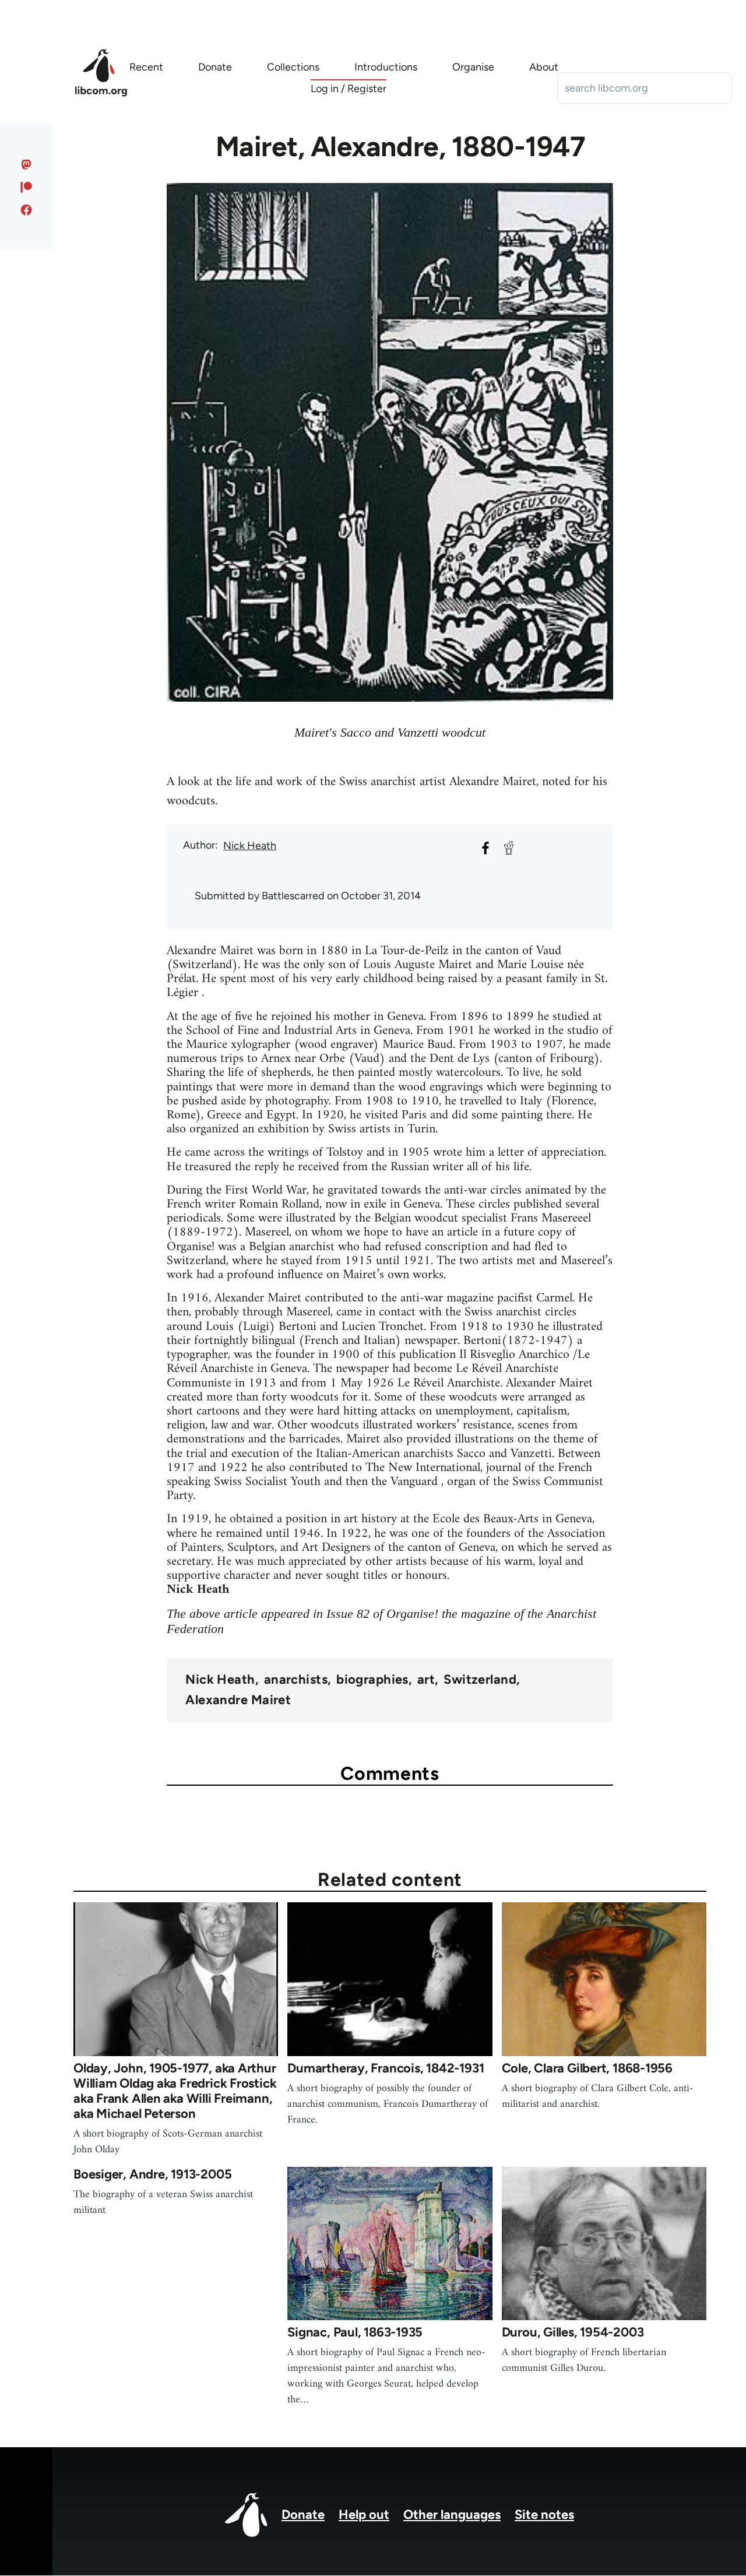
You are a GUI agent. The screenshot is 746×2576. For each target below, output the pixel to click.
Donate (303, 2515)
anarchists (296, 1680)
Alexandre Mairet (238, 1700)
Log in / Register (349, 89)
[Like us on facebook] (27, 210)
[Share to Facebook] (485, 848)
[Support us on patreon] (27, 187)
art (426, 1680)
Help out (364, 2515)
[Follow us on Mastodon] (27, 164)
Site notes (544, 2515)
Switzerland (480, 1680)
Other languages (452, 2515)
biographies (372, 1680)
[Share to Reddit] (509, 848)
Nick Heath (250, 846)
